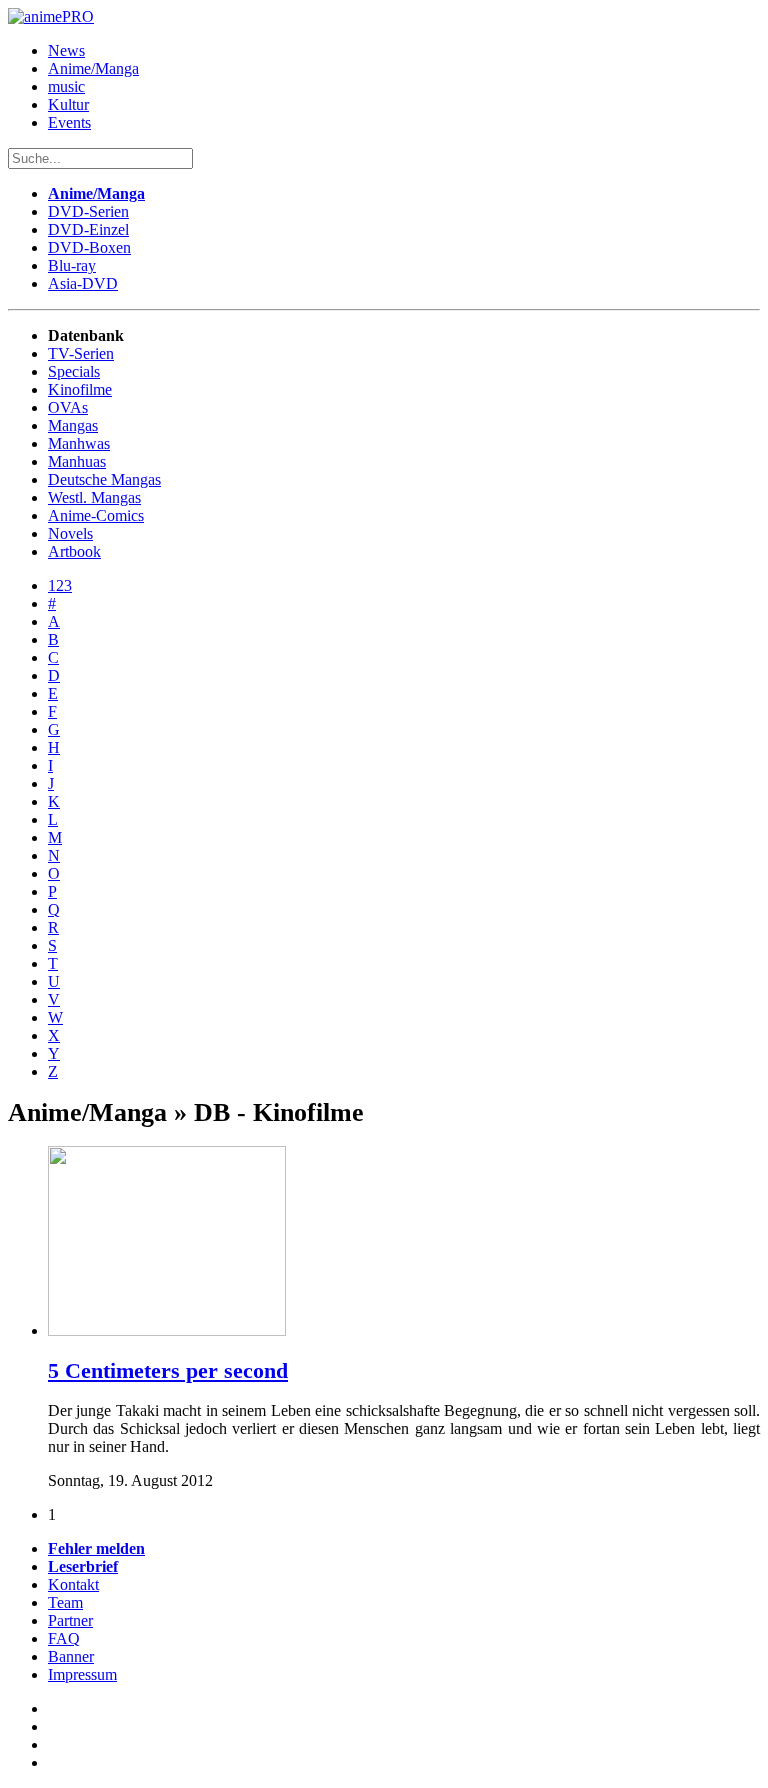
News (66, 50)
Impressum (82, 1674)
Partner (70, 1620)
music (66, 86)
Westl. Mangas (94, 497)
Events (69, 122)
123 (60, 585)
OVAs (68, 407)
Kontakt (73, 1584)
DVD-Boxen (89, 247)
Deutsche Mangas (104, 479)
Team (65, 1602)
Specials (74, 371)
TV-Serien (81, 353)
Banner (71, 1656)
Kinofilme (80, 389)
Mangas (73, 425)
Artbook (74, 551)
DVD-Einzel (88, 229)
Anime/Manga (93, 68)
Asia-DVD (83, 283)
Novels (70, 533)
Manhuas (77, 461)
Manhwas (79, 443)
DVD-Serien (88, 211)
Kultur (68, 104)
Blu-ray (72, 265)
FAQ (64, 1638)
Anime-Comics (96, 515)
